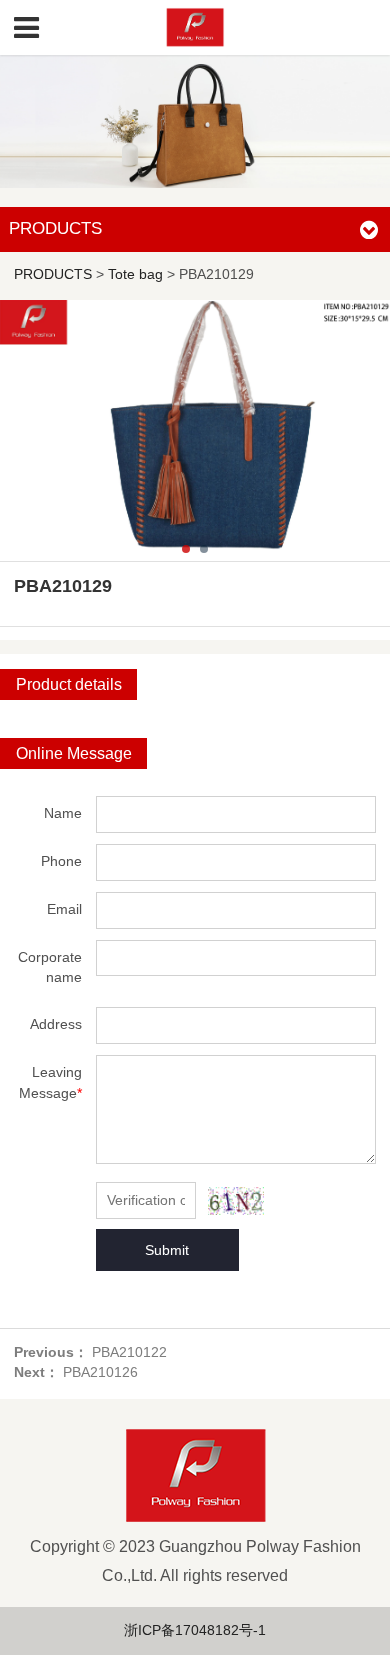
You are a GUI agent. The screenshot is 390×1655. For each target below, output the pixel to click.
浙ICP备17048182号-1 (195, 1630)
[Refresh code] (236, 1200)
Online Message (74, 753)
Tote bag (135, 274)
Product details (69, 684)
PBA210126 (100, 1372)
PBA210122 (129, 1352)
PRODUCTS (53, 274)
